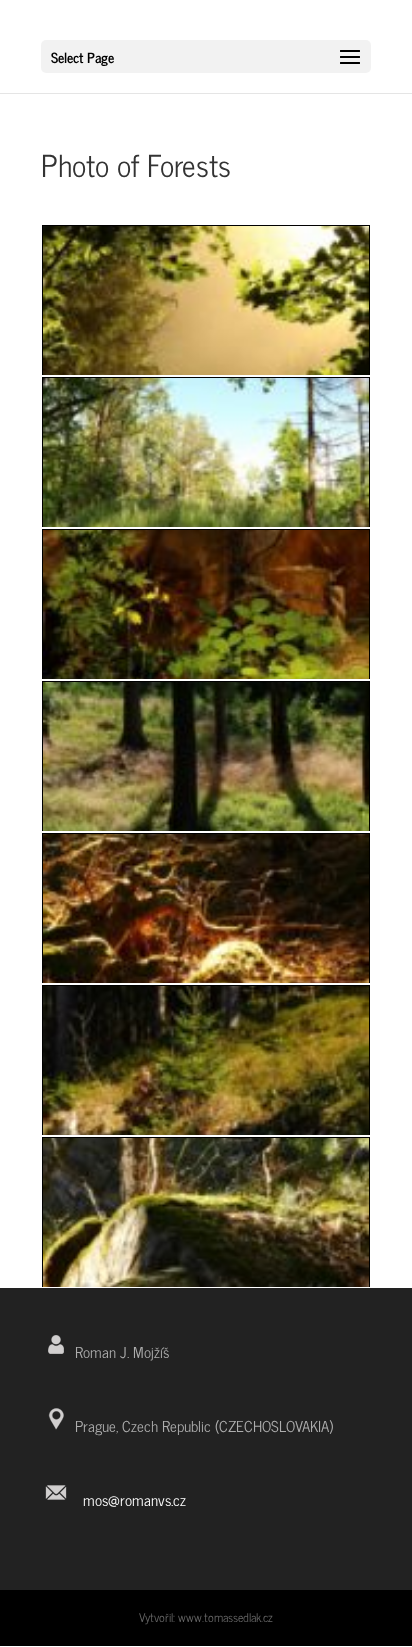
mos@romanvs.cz (134, 1499)
